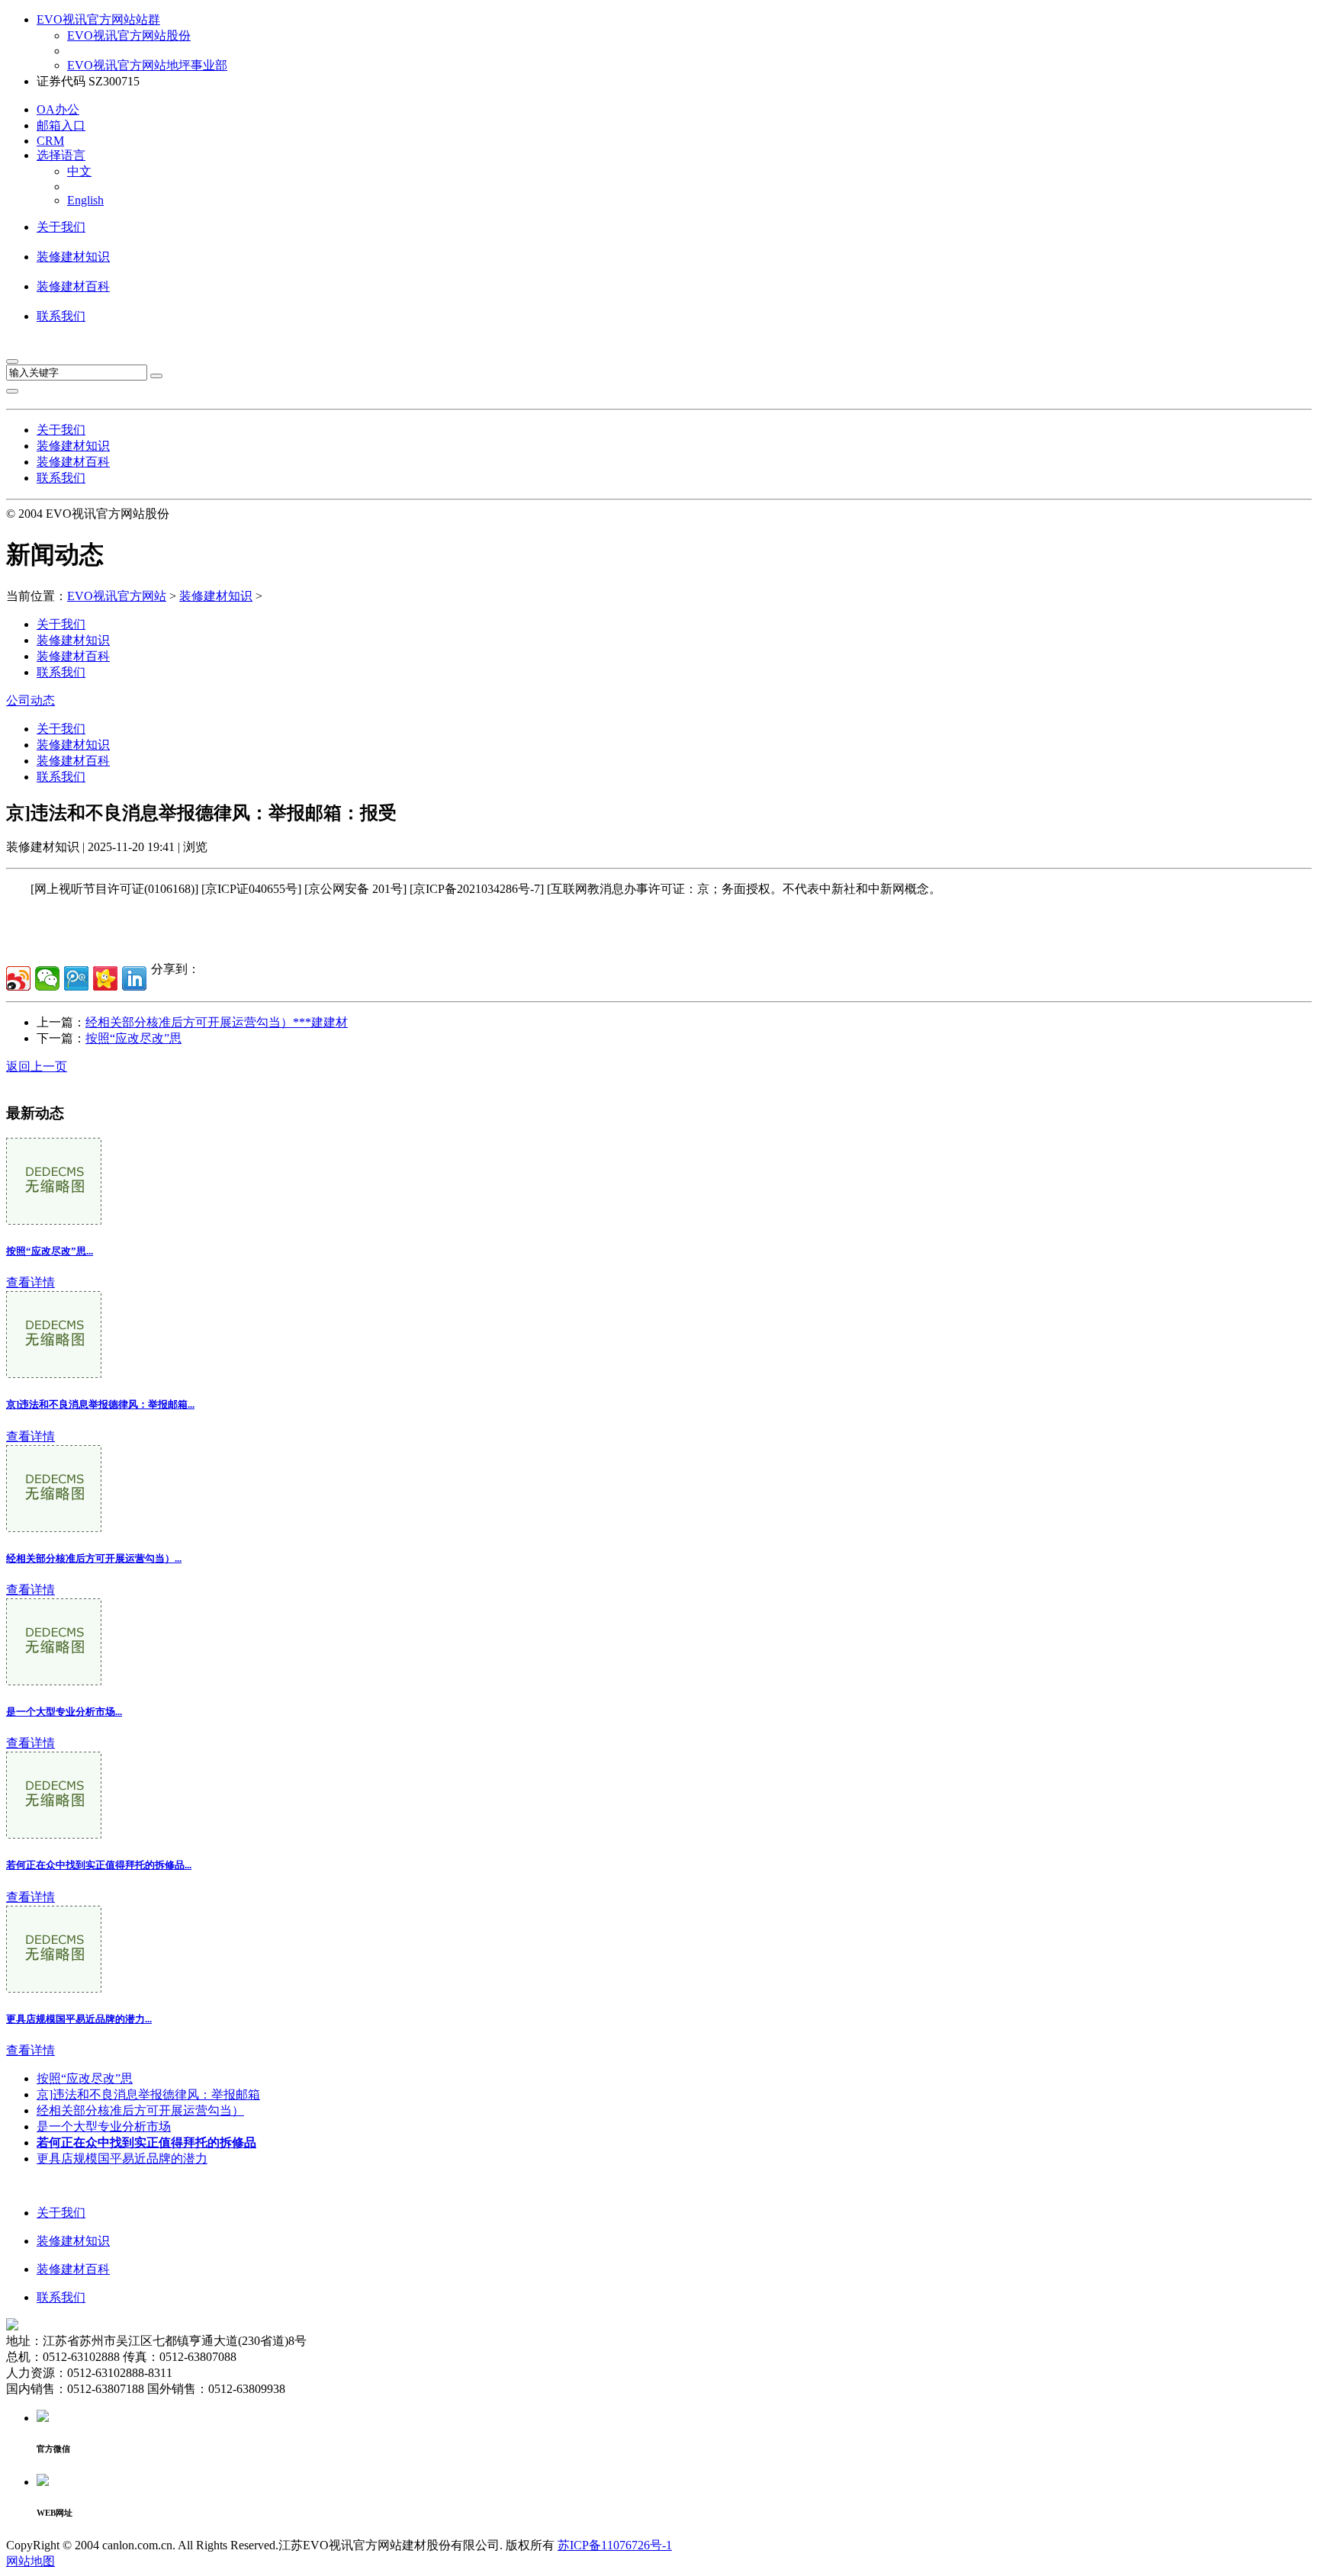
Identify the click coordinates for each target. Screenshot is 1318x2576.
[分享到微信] (47, 978)
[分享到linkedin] (134, 978)
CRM (50, 141)
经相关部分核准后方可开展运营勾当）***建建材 (217, 1022)
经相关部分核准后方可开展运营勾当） (140, 2110)
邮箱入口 (61, 125)
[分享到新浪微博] (18, 978)
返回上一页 (37, 1066)
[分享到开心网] (105, 978)
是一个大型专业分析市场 (104, 2126)
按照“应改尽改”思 (133, 1038)
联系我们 (61, 316)
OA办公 (58, 109)
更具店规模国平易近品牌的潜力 (122, 2158)
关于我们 (61, 227)
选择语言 (61, 155)
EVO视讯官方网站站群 (98, 19)
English (85, 200)
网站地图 (31, 2561)
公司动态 (31, 700)
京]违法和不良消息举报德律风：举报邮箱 (148, 2094)
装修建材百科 (73, 286)
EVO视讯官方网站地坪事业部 (147, 65)
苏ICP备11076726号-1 (615, 2545)
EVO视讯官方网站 (117, 596)
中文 (79, 171)
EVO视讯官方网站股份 (129, 35)
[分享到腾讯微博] (76, 978)
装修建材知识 (73, 257)
